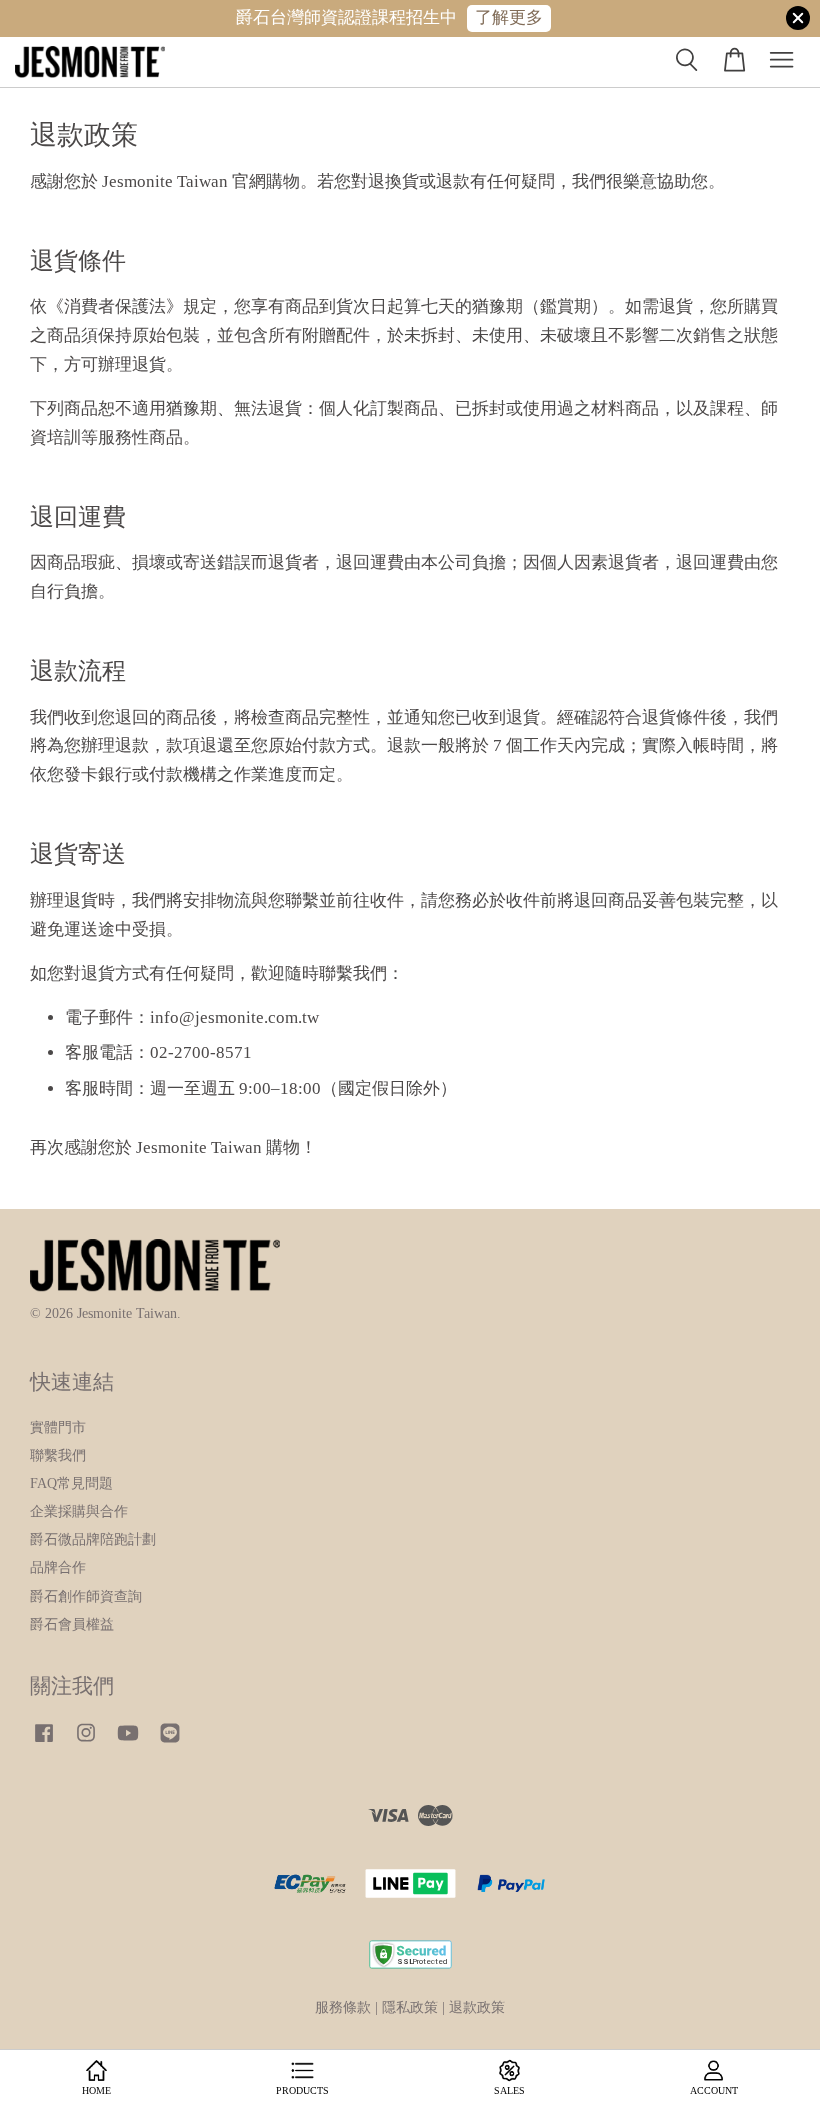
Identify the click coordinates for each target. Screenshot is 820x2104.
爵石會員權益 (72, 1624)
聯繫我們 (58, 1455)
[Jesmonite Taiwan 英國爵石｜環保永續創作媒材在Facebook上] (44, 1742)
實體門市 (58, 1427)
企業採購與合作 (79, 1511)
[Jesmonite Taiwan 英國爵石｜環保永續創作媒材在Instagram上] (86, 1742)
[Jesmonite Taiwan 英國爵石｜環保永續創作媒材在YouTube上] (128, 1742)
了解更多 (509, 17)
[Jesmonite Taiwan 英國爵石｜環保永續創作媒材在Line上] (170, 1742)
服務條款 (343, 2007)
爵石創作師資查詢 (86, 1596)
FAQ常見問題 (71, 1483)
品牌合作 (58, 1567)
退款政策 (477, 2007)
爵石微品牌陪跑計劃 (93, 1539)
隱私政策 (410, 2007)
